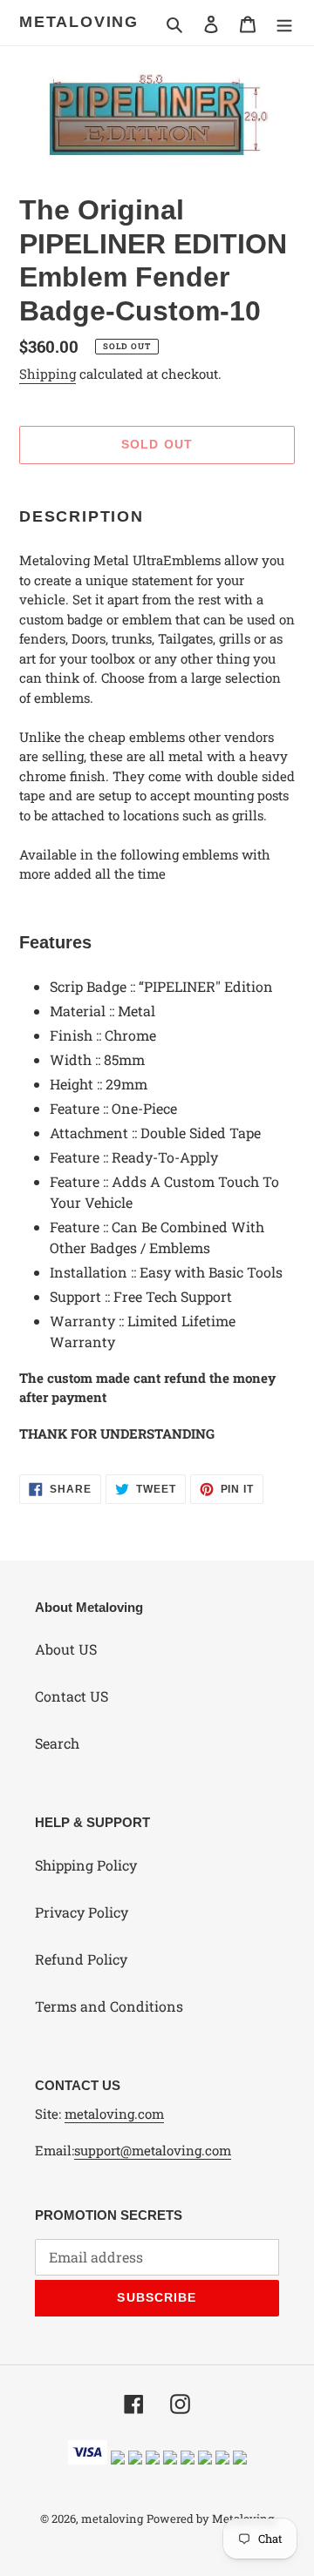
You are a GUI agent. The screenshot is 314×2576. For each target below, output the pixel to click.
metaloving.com (114, 2114)
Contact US (72, 1696)
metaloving (79, 22)
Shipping (48, 374)
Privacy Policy (82, 1912)
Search (57, 1743)
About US (66, 1649)
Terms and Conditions (109, 2006)
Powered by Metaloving (210, 2519)
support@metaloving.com (153, 2150)
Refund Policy (81, 1959)
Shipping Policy (86, 1865)
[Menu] (284, 23)
